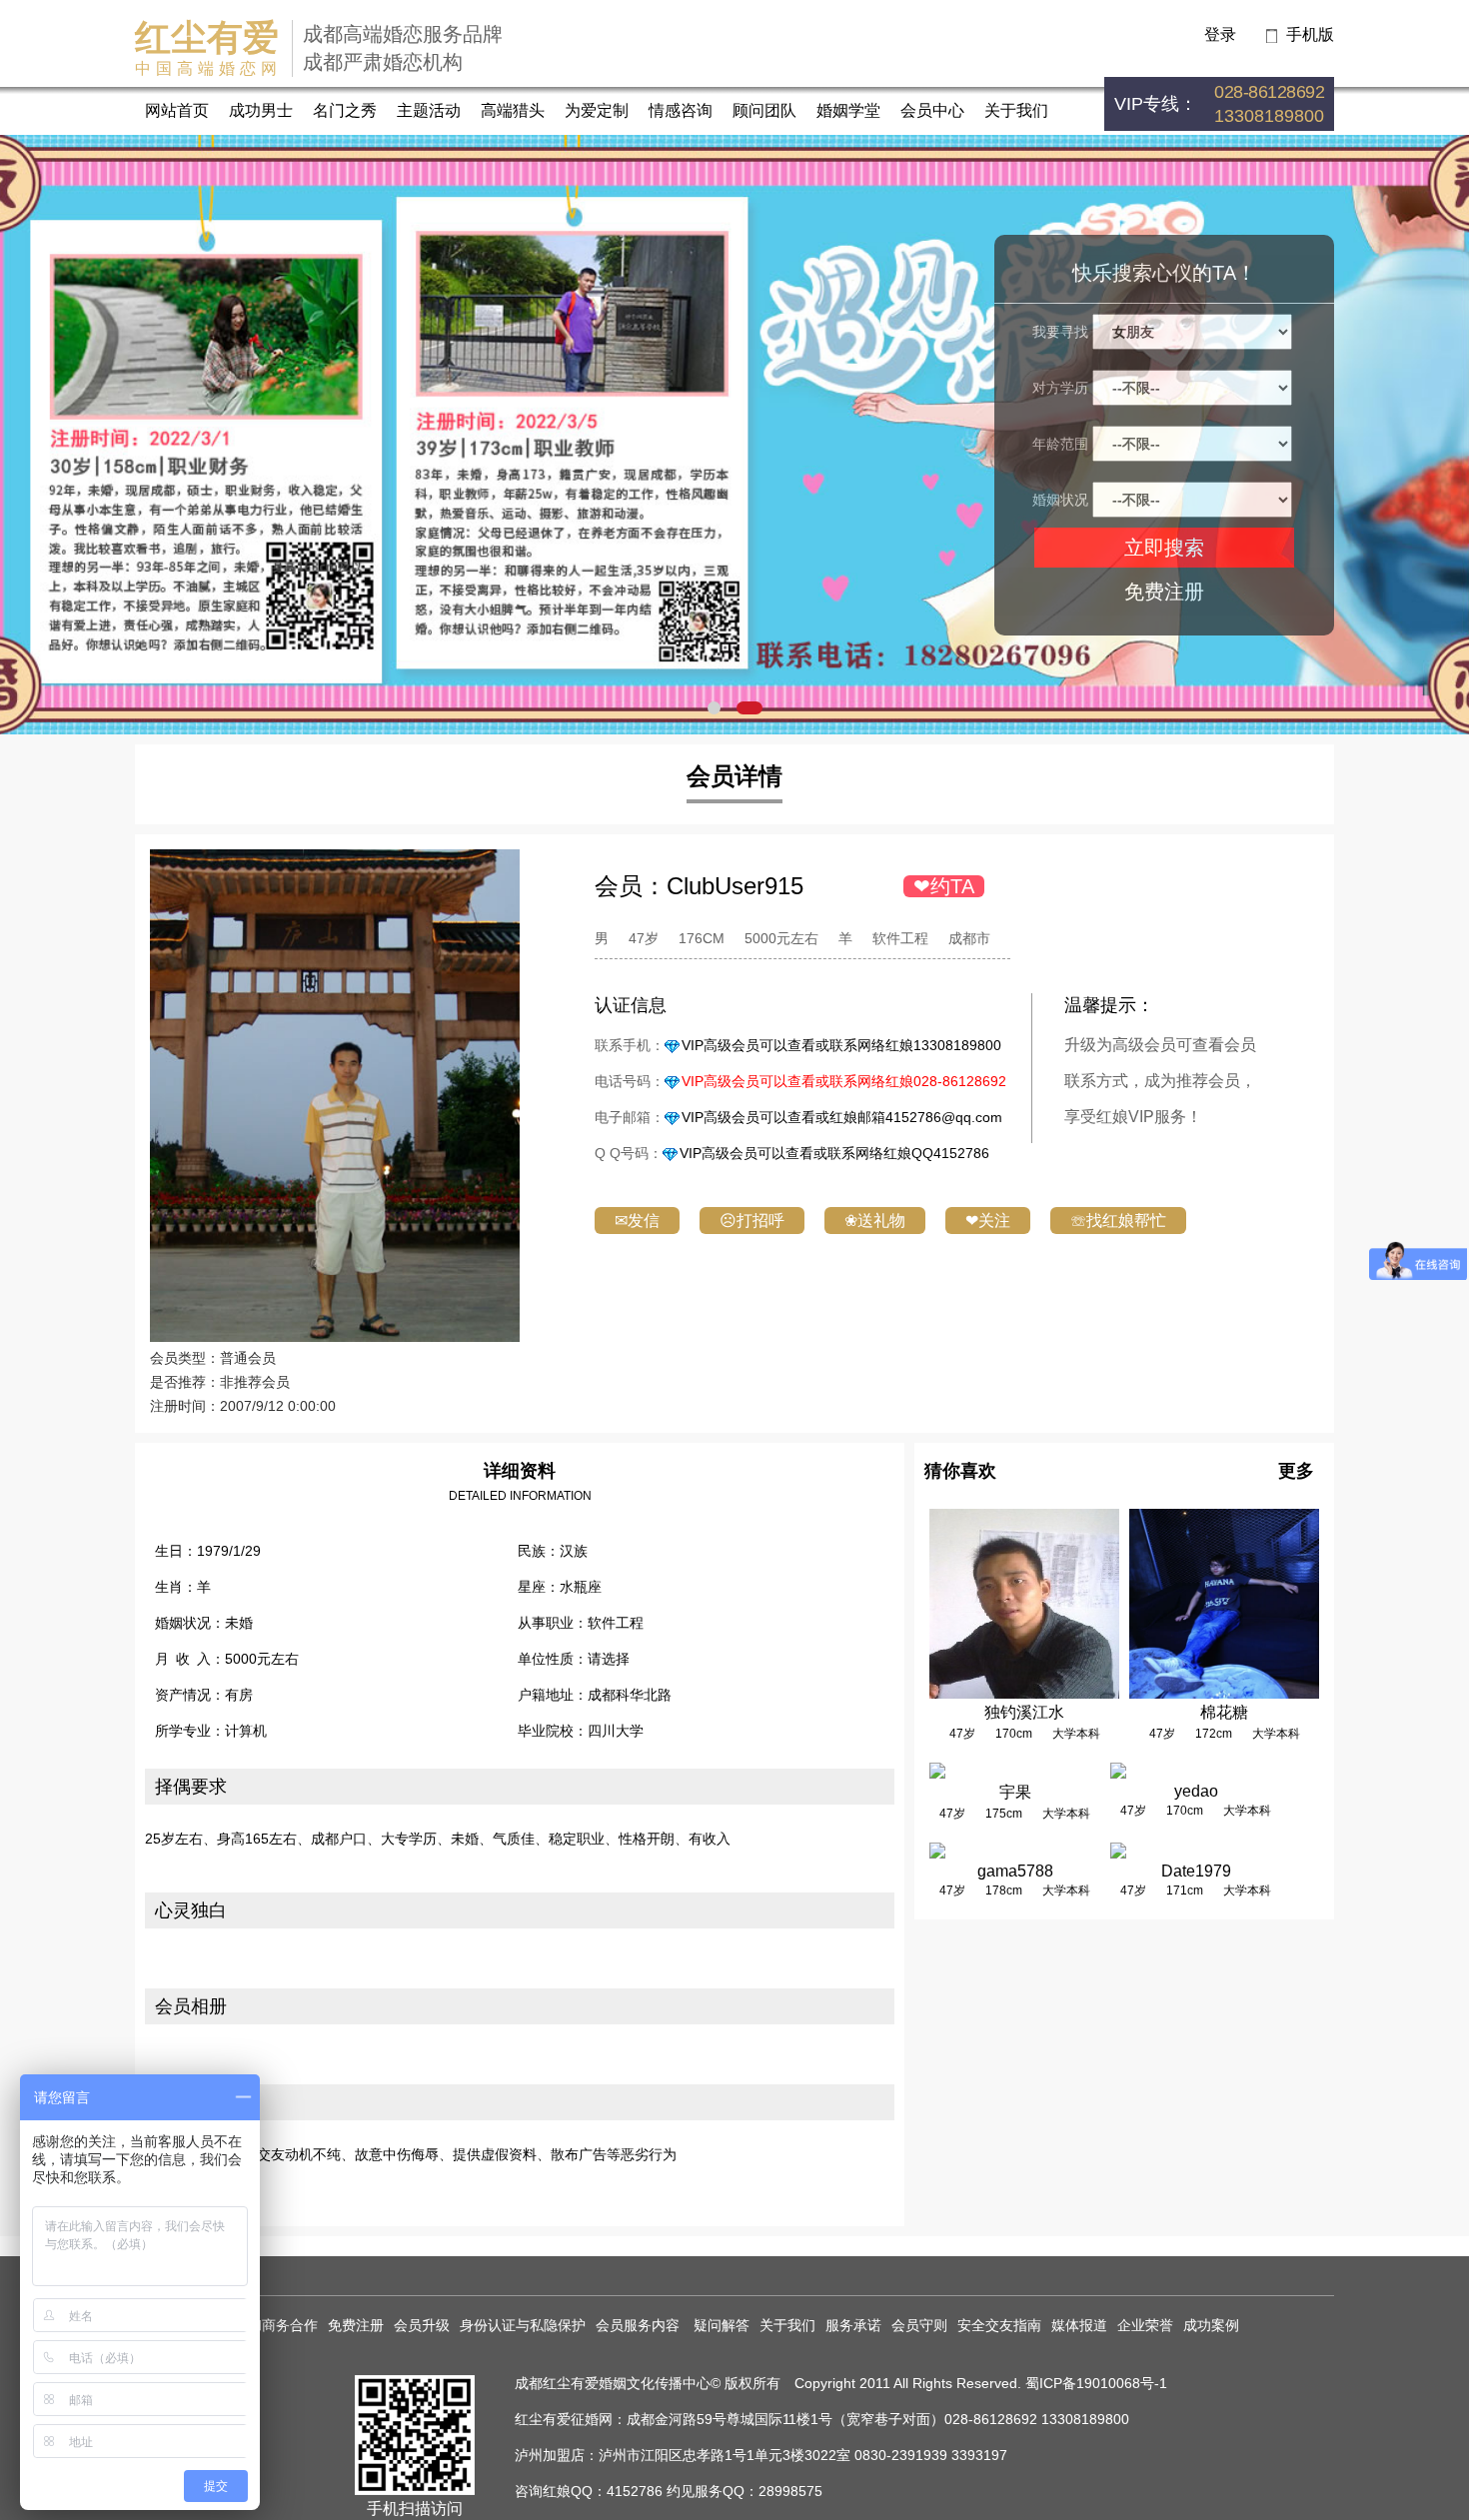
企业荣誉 (1145, 2325)
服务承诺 (853, 2325)
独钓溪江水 (1024, 1712)
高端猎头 (513, 110)
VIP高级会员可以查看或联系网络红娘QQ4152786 (834, 1153)
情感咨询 (681, 110)
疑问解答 (722, 2325)
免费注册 (1164, 592)
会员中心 (932, 110)
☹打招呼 (752, 1221)
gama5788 (1015, 1871)
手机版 (1310, 34)
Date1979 (1196, 1871)
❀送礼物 (875, 1221)
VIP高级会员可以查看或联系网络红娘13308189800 (841, 1045)
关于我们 (1016, 110)
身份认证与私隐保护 (523, 2325)
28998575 (790, 2491)
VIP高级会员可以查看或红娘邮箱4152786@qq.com (842, 1117)
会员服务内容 (640, 2325)
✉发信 (637, 1221)
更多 (1296, 1471)
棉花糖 (1224, 1712)
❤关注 (988, 1221)
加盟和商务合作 (269, 2325)
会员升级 (422, 2325)
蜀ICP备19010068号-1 (1096, 2383)
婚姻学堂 (848, 110)
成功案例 (1211, 2325)
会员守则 (919, 2325)
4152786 (635, 2491)
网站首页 (177, 110)
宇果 (1015, 1792)
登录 (1220, 34)
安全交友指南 (999, 2325)
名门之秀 (345, 110)
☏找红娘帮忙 (1118, 1221)
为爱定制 (597, 110)
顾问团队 (764, 110)
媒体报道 (1079, 2325)
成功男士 (261, 110)
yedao (1196, 1791)
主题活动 (429, 110)
